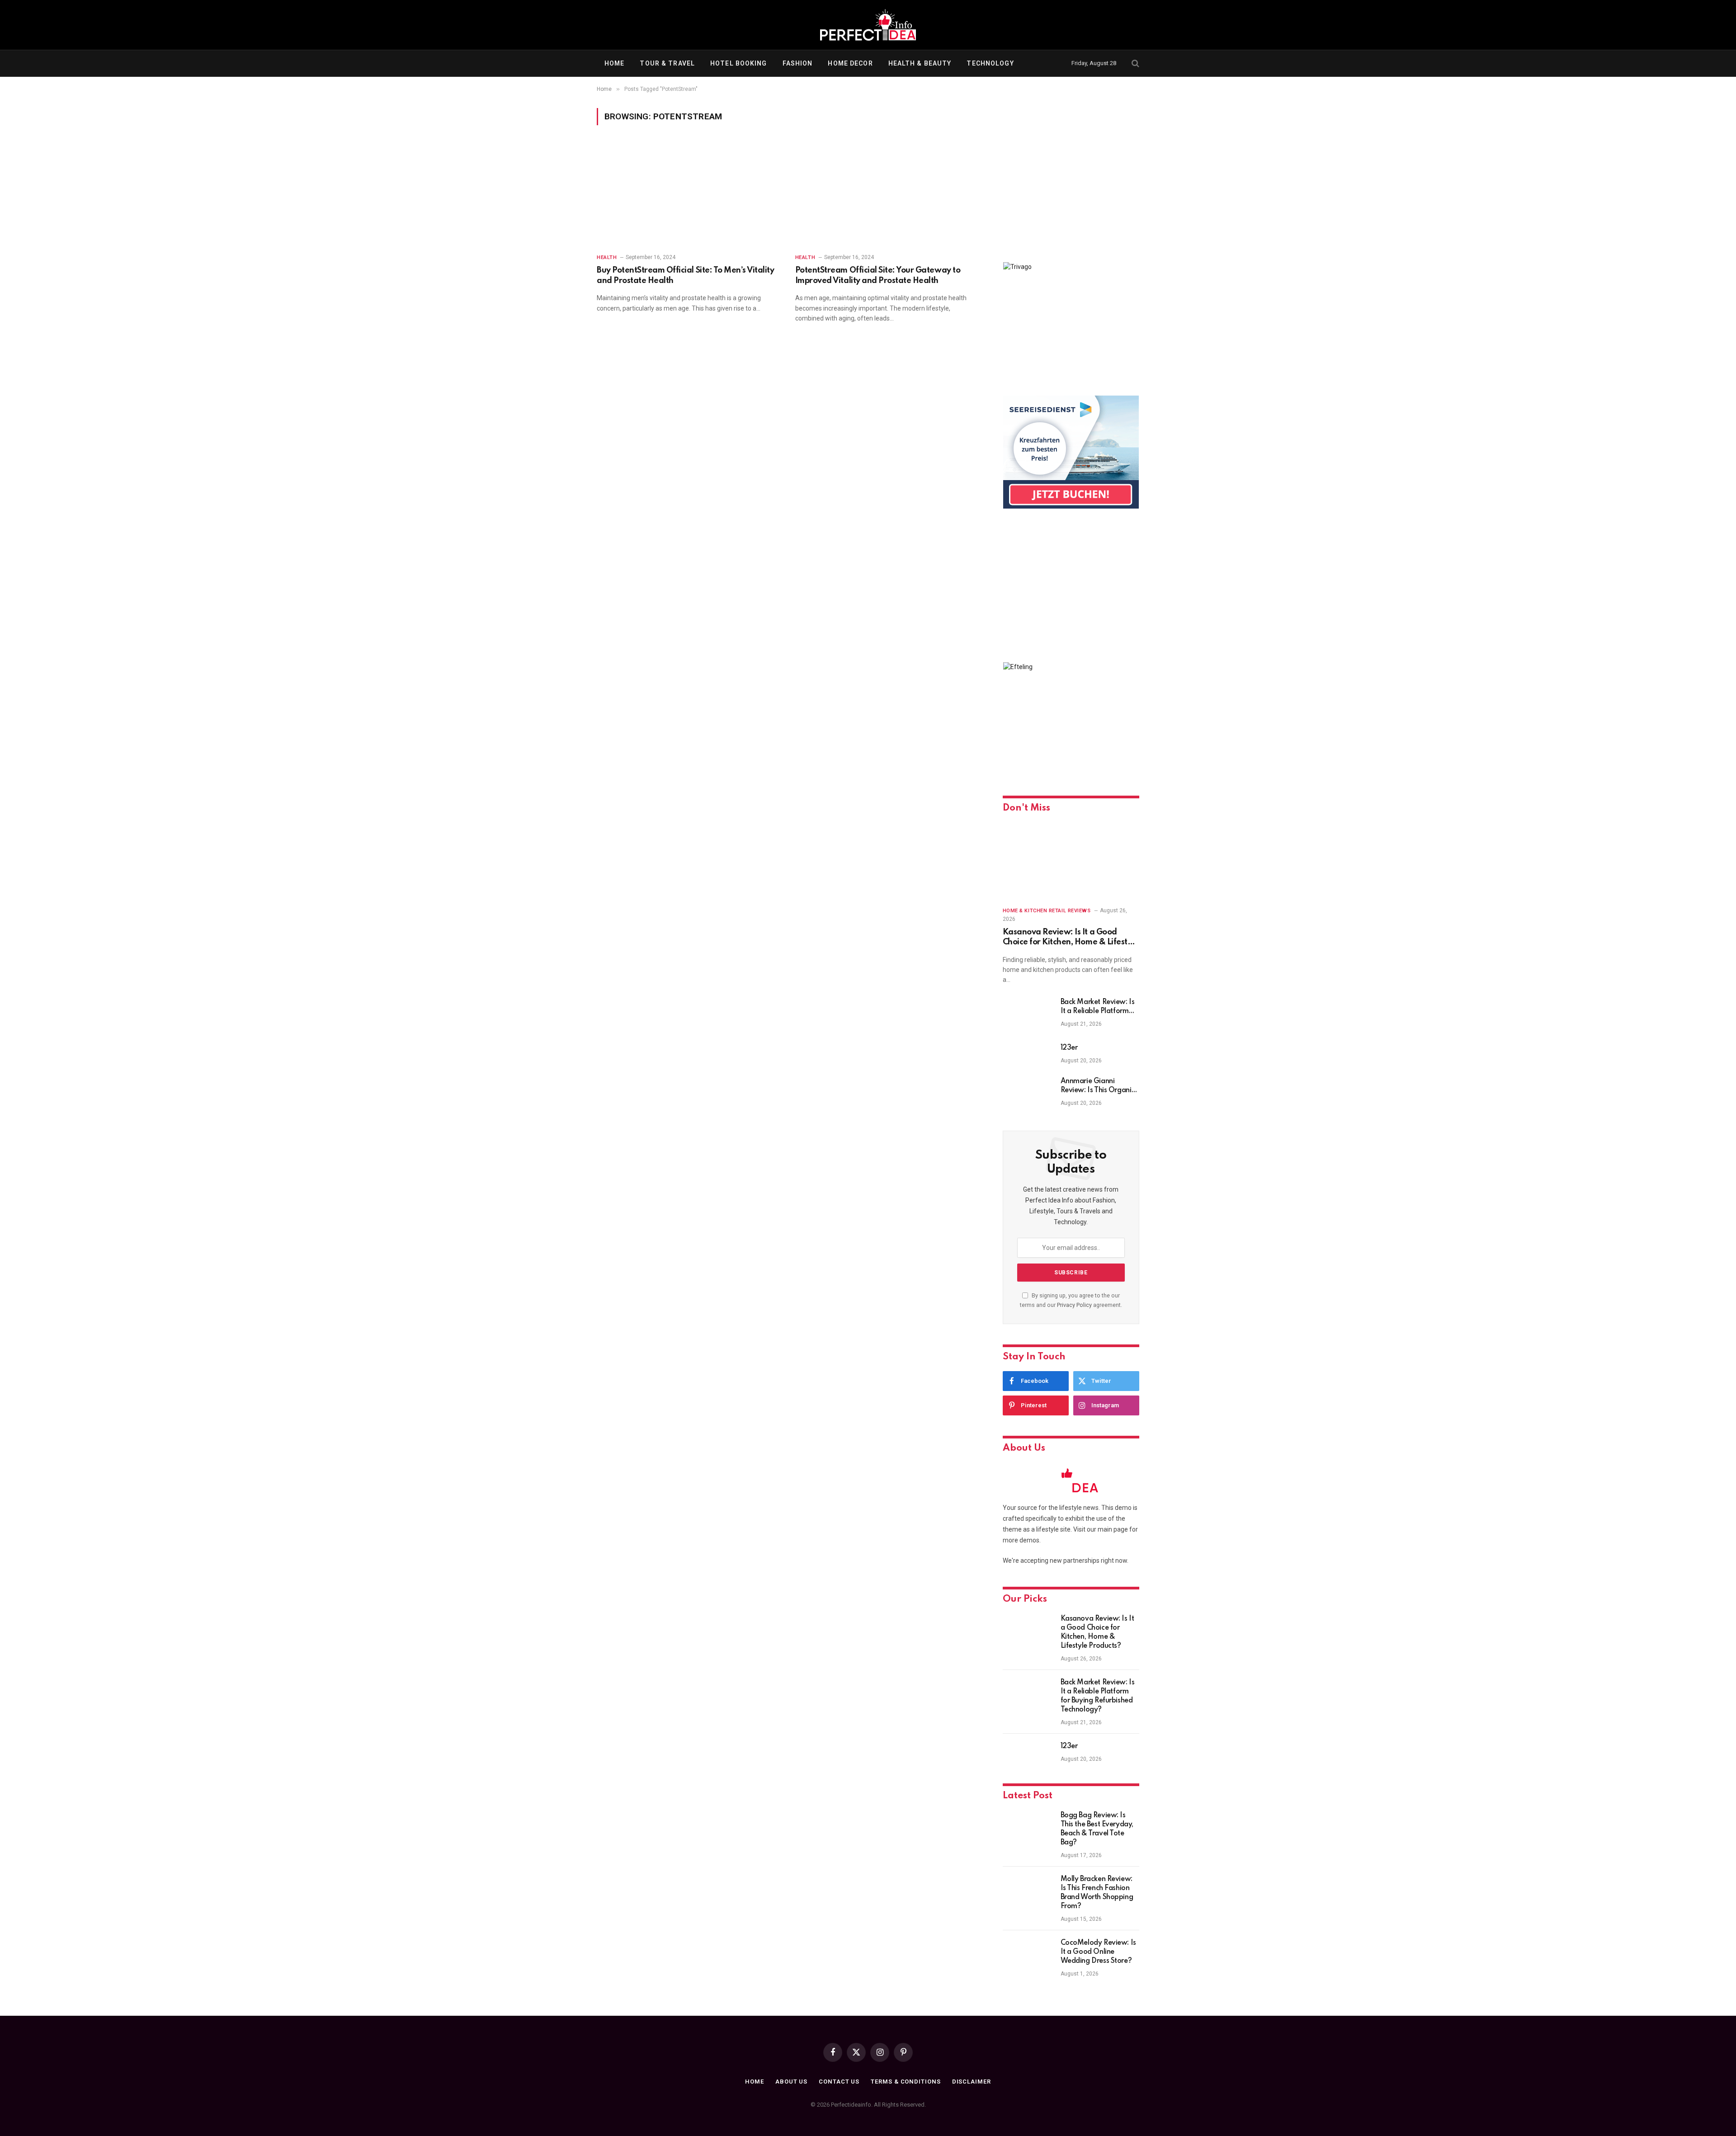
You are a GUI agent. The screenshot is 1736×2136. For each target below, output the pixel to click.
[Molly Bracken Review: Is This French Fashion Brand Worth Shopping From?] (1028, 1891)
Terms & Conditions (906, 2082)
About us (791, 2082)
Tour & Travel (667, 63)
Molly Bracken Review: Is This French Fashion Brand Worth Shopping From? (1097, 1893)
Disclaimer (972, 2082)
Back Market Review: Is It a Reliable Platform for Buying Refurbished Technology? (1098, 1007)
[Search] (1135, 64)
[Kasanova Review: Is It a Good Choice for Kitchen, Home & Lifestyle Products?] (1071, 861)
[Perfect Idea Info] (868, 25)
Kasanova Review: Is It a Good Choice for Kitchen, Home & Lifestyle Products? (1071, 938)
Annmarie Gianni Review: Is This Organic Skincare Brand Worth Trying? (1098, 1086)
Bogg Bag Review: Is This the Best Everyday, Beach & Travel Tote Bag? (1097, 1829)
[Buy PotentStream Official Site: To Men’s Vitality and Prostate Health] (688, 195)
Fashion (798, 63)
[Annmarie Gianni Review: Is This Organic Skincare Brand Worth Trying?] (1028, 1093)
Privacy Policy (1074, 1305)
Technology (990, 63)
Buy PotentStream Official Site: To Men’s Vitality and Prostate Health (685, 275)
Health (607, 257)
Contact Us (839, 2082)
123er (1069, 1048)
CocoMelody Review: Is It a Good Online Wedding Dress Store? (1098, 1952)
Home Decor (850, 63)
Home (614, 63)
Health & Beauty (920, 63)
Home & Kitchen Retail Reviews (1047, 911)
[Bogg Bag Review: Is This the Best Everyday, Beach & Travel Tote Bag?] (1028, 1827)
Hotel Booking (739, 63)
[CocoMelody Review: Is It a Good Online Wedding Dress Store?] (1028, 1955)
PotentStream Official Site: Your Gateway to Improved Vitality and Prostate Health (878, 275)
